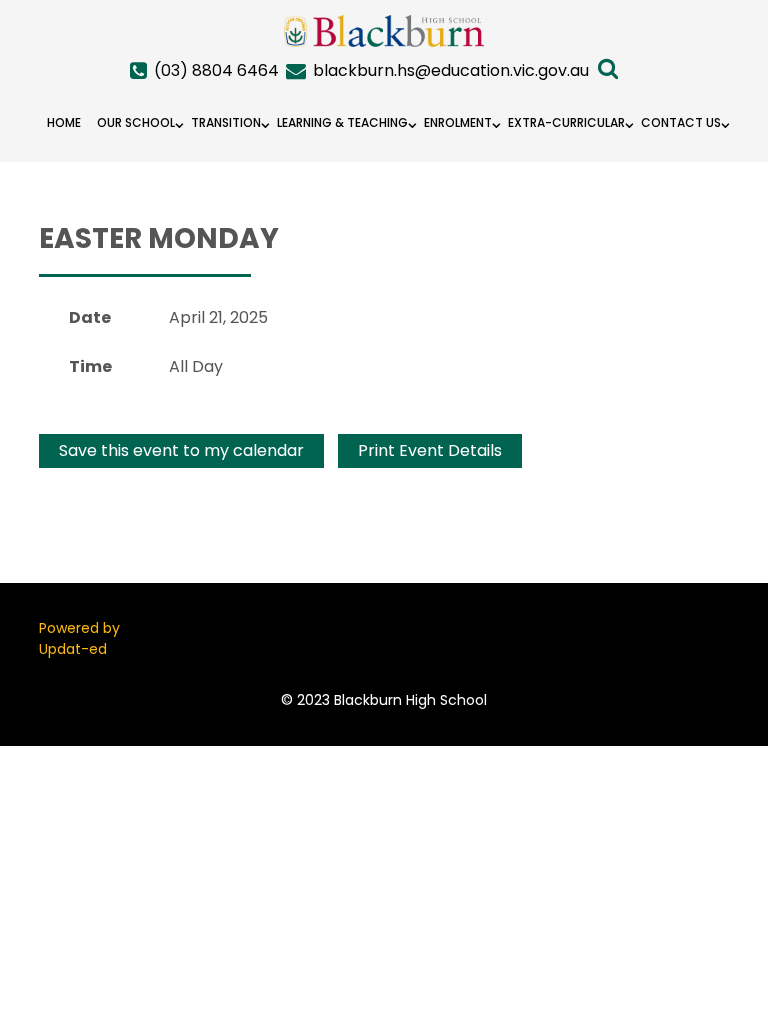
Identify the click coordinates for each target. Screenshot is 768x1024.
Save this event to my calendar (181, 450)
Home (64, 122)
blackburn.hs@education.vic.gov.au (451, 70)
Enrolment (458, 122)
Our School (136, 122)
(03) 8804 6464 (216, 70)
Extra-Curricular (566, 122)
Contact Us (681, 122)
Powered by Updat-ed (79, 638)
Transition (226, 122)
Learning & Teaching (342, 122)
